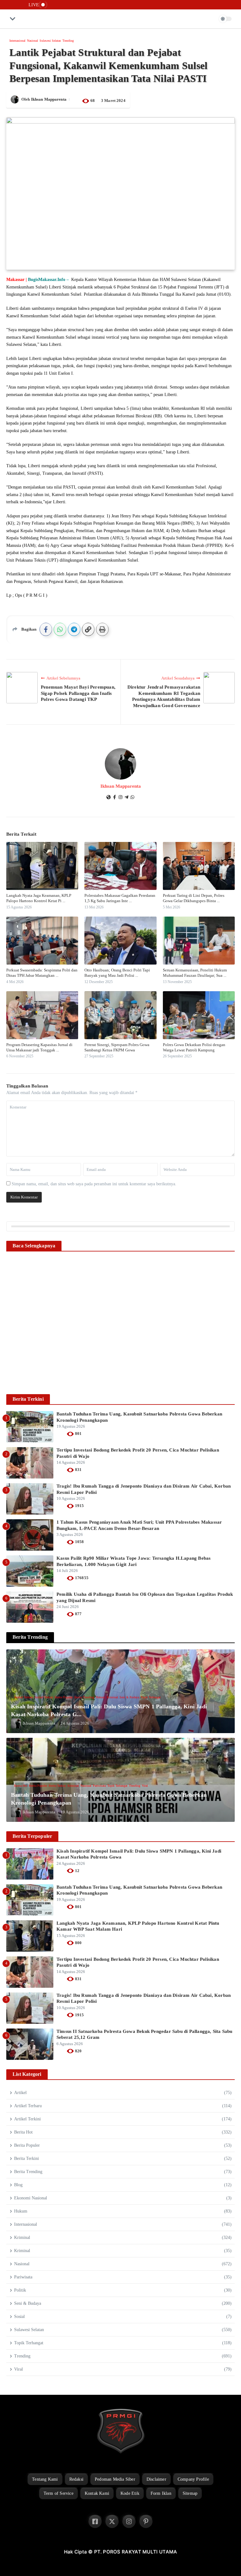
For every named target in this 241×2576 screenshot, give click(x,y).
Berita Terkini (57, 1786)
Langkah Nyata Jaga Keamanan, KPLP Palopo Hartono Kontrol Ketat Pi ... (39, 898)
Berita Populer (99, 1292)
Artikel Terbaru (58, 1292)
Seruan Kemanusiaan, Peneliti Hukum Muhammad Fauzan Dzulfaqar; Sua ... (195, 973)
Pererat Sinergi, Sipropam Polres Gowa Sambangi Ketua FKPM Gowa (117, 1047)
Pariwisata (99, 1786)
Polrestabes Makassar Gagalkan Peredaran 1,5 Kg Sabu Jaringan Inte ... (120, 898)
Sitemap (190, 2493)
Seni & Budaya (164, 1292)
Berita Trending (119, 1292)
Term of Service (59, 2493)
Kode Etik (130, 2493)
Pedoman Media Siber (115, 2479)
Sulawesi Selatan (50, 41)
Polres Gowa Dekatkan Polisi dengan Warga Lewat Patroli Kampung (194, 1047)
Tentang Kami (45, 2479)
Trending (68, 41)
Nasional (32, 41)
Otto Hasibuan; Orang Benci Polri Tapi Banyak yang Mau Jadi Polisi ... (117, 973)
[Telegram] (126, 798)
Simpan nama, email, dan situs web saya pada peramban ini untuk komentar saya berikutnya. (94, 1184)
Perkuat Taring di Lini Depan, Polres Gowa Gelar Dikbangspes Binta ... (194, 898)
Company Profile (193, 2479)
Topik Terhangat (185, 1292)
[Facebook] (115, 798)
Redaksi (76, 2479)
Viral (145, 1786)
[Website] (109, 798)
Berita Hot (21, 1786)
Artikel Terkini (79, 1292)
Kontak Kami (97, 2493)
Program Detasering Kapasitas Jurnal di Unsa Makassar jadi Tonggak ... (39, 1047)
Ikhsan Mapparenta (49, 99)
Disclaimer (156, 2479)
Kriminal (147, 1292)
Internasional (17, 41)
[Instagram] (120, 798)
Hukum (135, 1292)
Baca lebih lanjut (121, 1334)
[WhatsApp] (132, 798)
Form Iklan (161, 2493)
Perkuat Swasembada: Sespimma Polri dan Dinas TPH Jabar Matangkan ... (42, 973)
